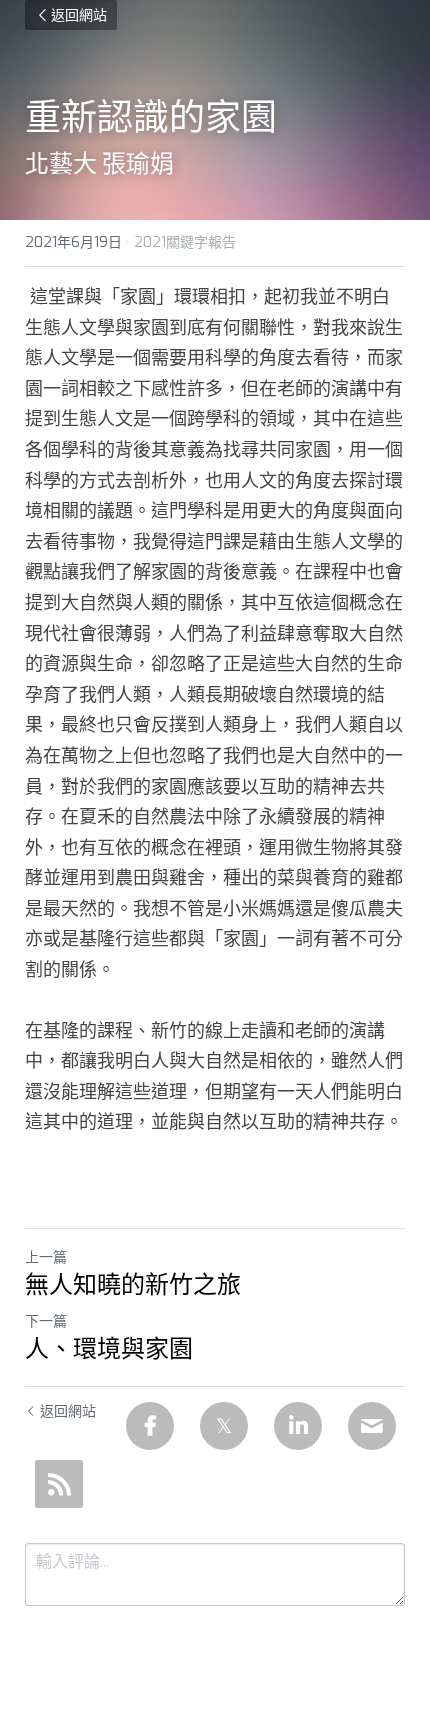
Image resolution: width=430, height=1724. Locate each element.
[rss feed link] (59, 1484)
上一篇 (46, 1257)
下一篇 (46, 1321)
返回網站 (79, 15)
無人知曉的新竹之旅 (133, 1285)
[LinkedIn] (298, 1426)
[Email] (372, 1426)
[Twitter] (224, 1426)
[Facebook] (150, 1426)
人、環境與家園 (109, 1349)
